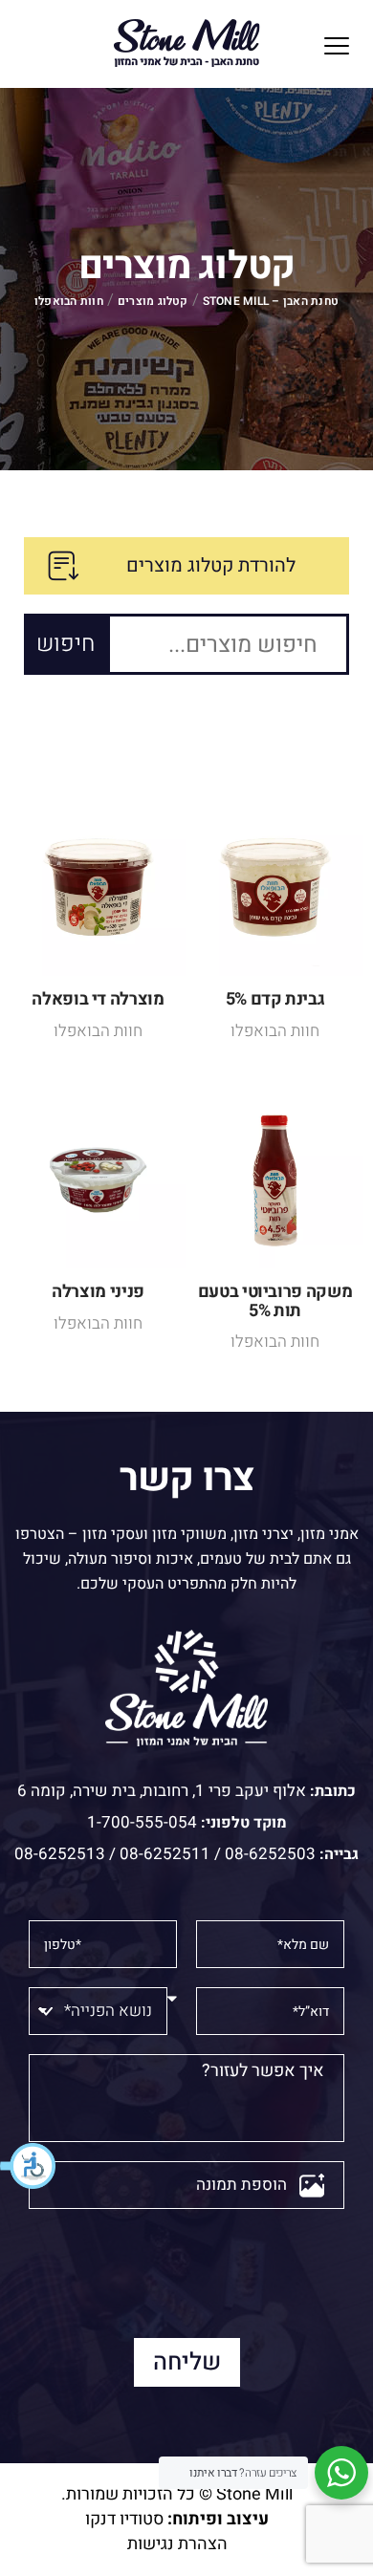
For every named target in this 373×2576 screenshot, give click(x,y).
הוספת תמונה (241, 2185)
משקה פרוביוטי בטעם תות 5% (275, 1301)
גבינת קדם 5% (275, 999)
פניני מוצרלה (98, 1292)
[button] (29, 2166)
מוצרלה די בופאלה (98, 999)
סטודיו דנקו (124, 2519)
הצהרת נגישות (177, 2544)
